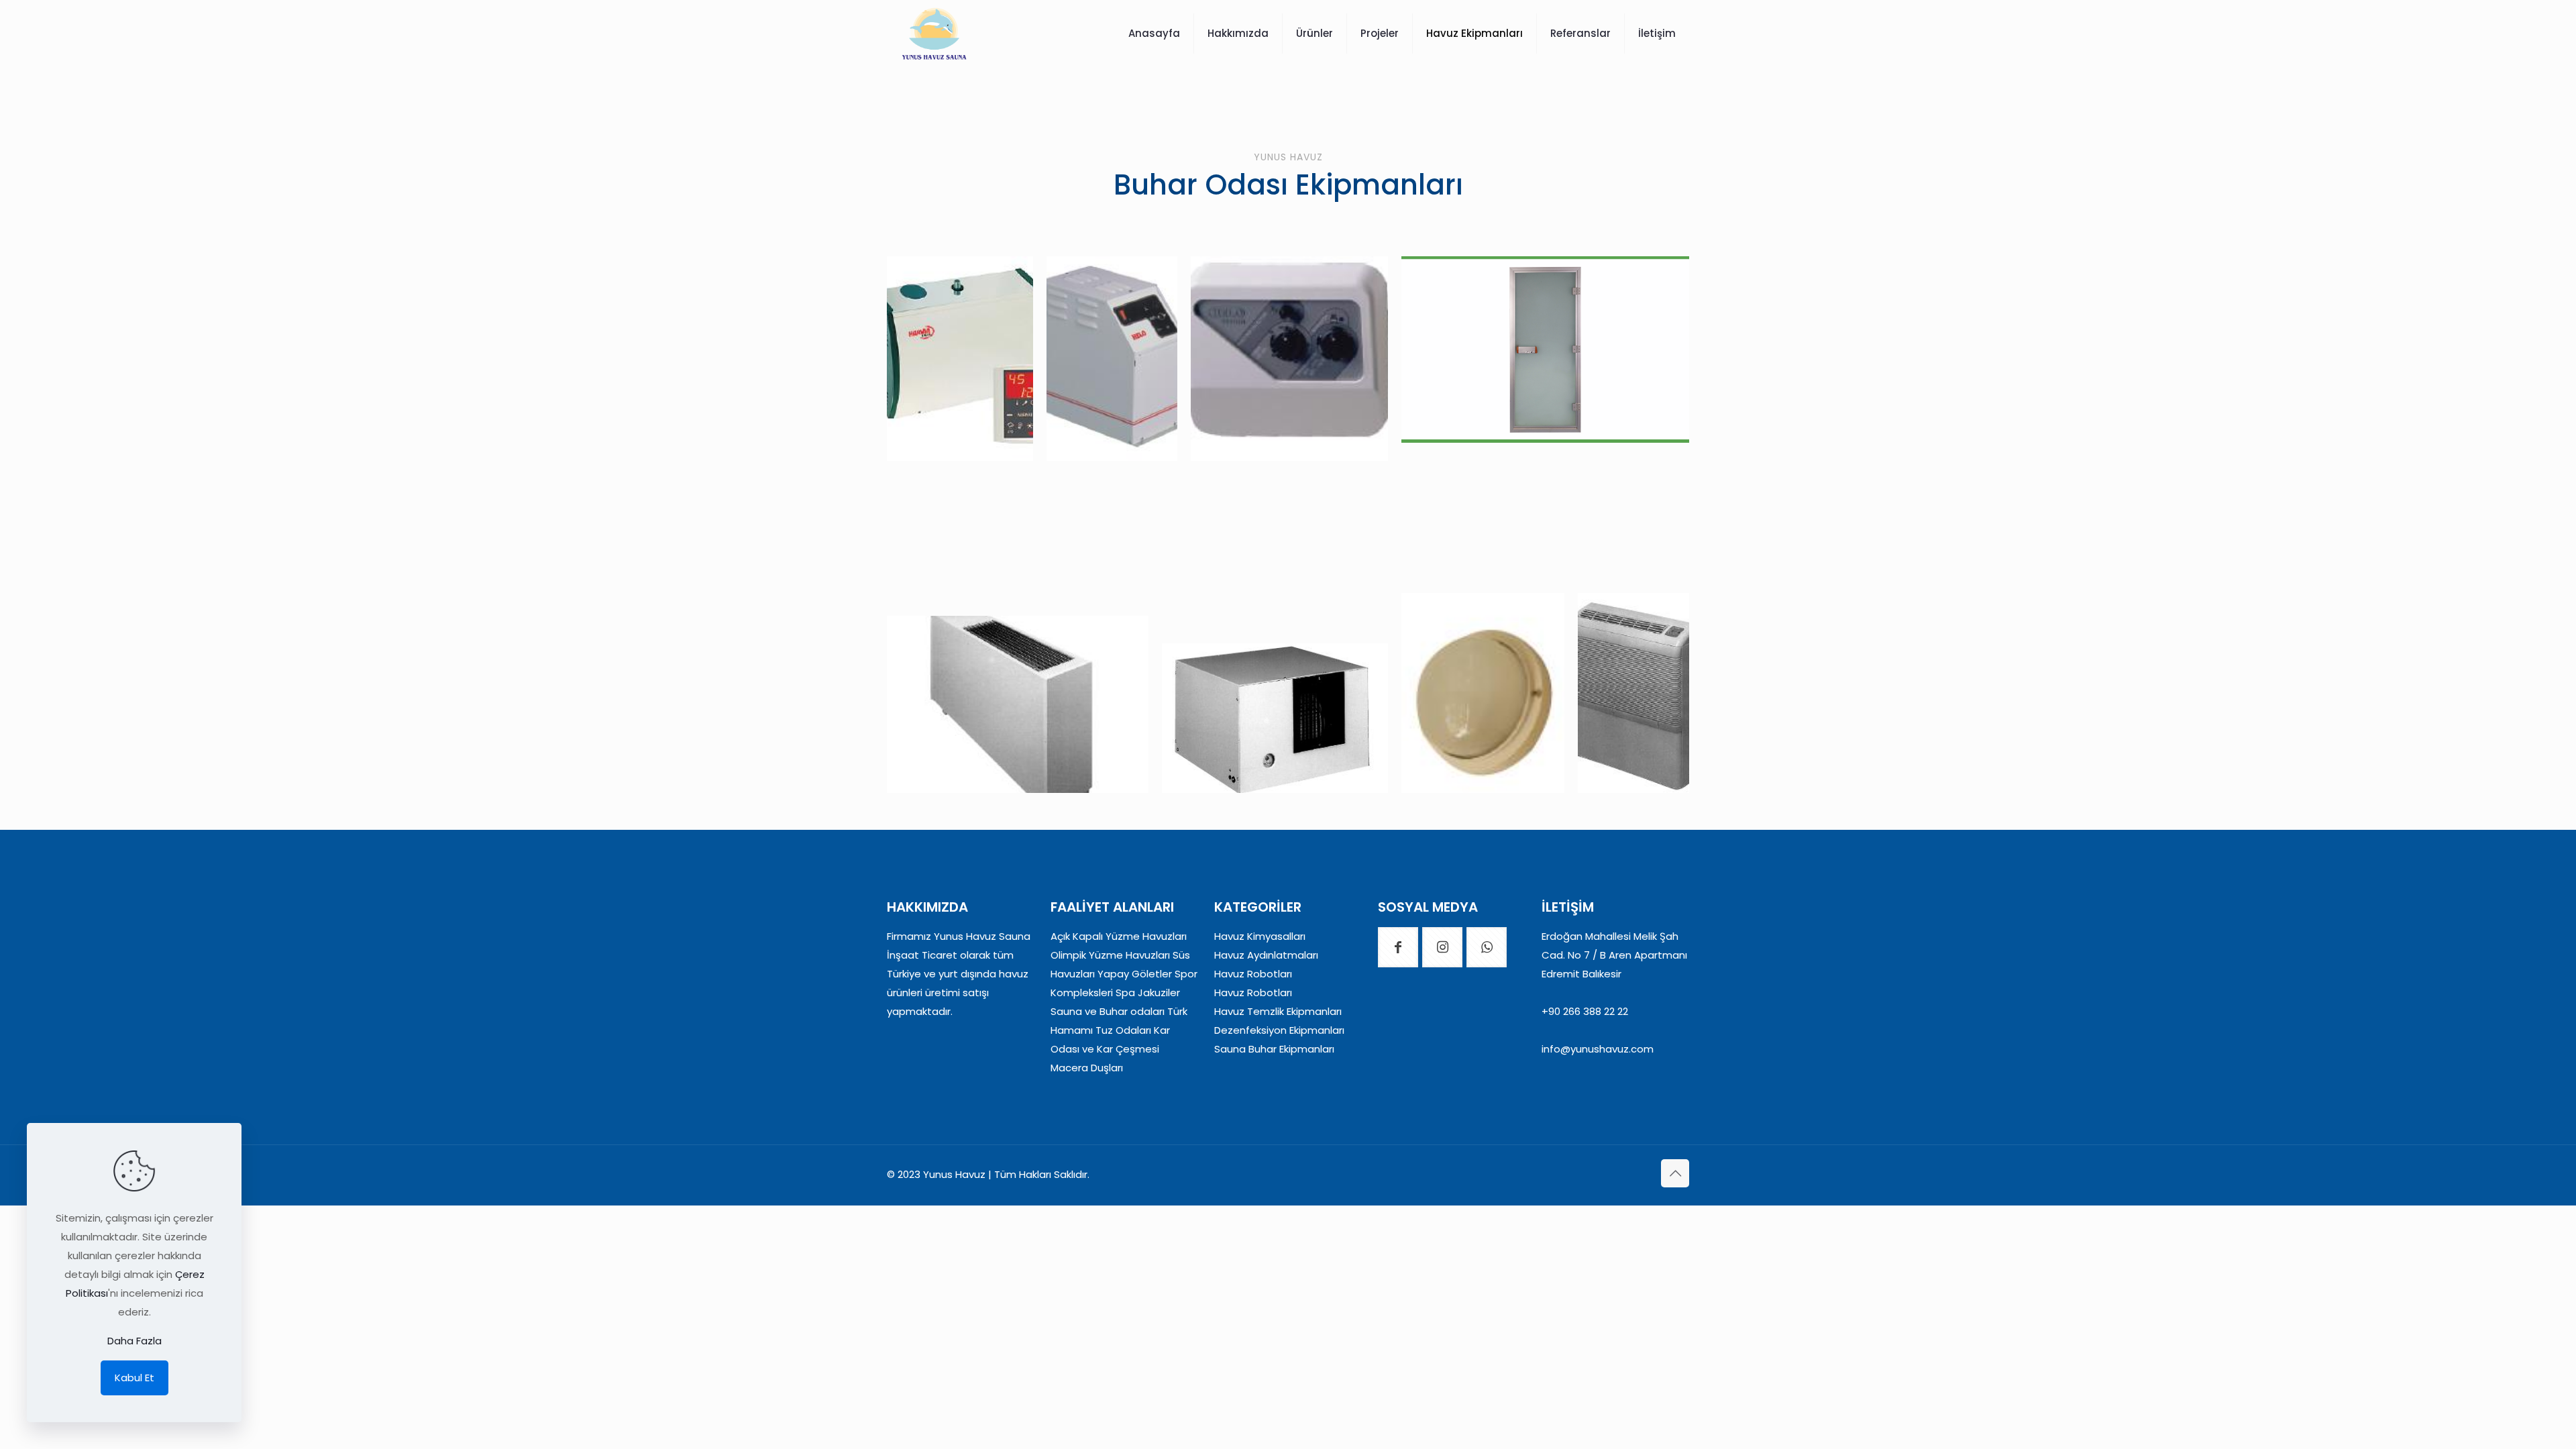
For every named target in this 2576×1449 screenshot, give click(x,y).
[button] (960, 359)
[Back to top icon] (1675, 1173)
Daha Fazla (135, 1341)
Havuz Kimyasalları (1260, 936)
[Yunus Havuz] (934, 34)
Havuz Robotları (1253, 974)
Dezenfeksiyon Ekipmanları (1279, 1030)
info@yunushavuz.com (1598, 1049)
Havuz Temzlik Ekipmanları (1278, 1011)
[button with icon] (1398, 947)
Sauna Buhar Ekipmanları (1274, 1049)
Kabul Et (135, 1378)
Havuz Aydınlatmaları (1266, 955)
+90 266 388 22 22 (1585, 1011)
